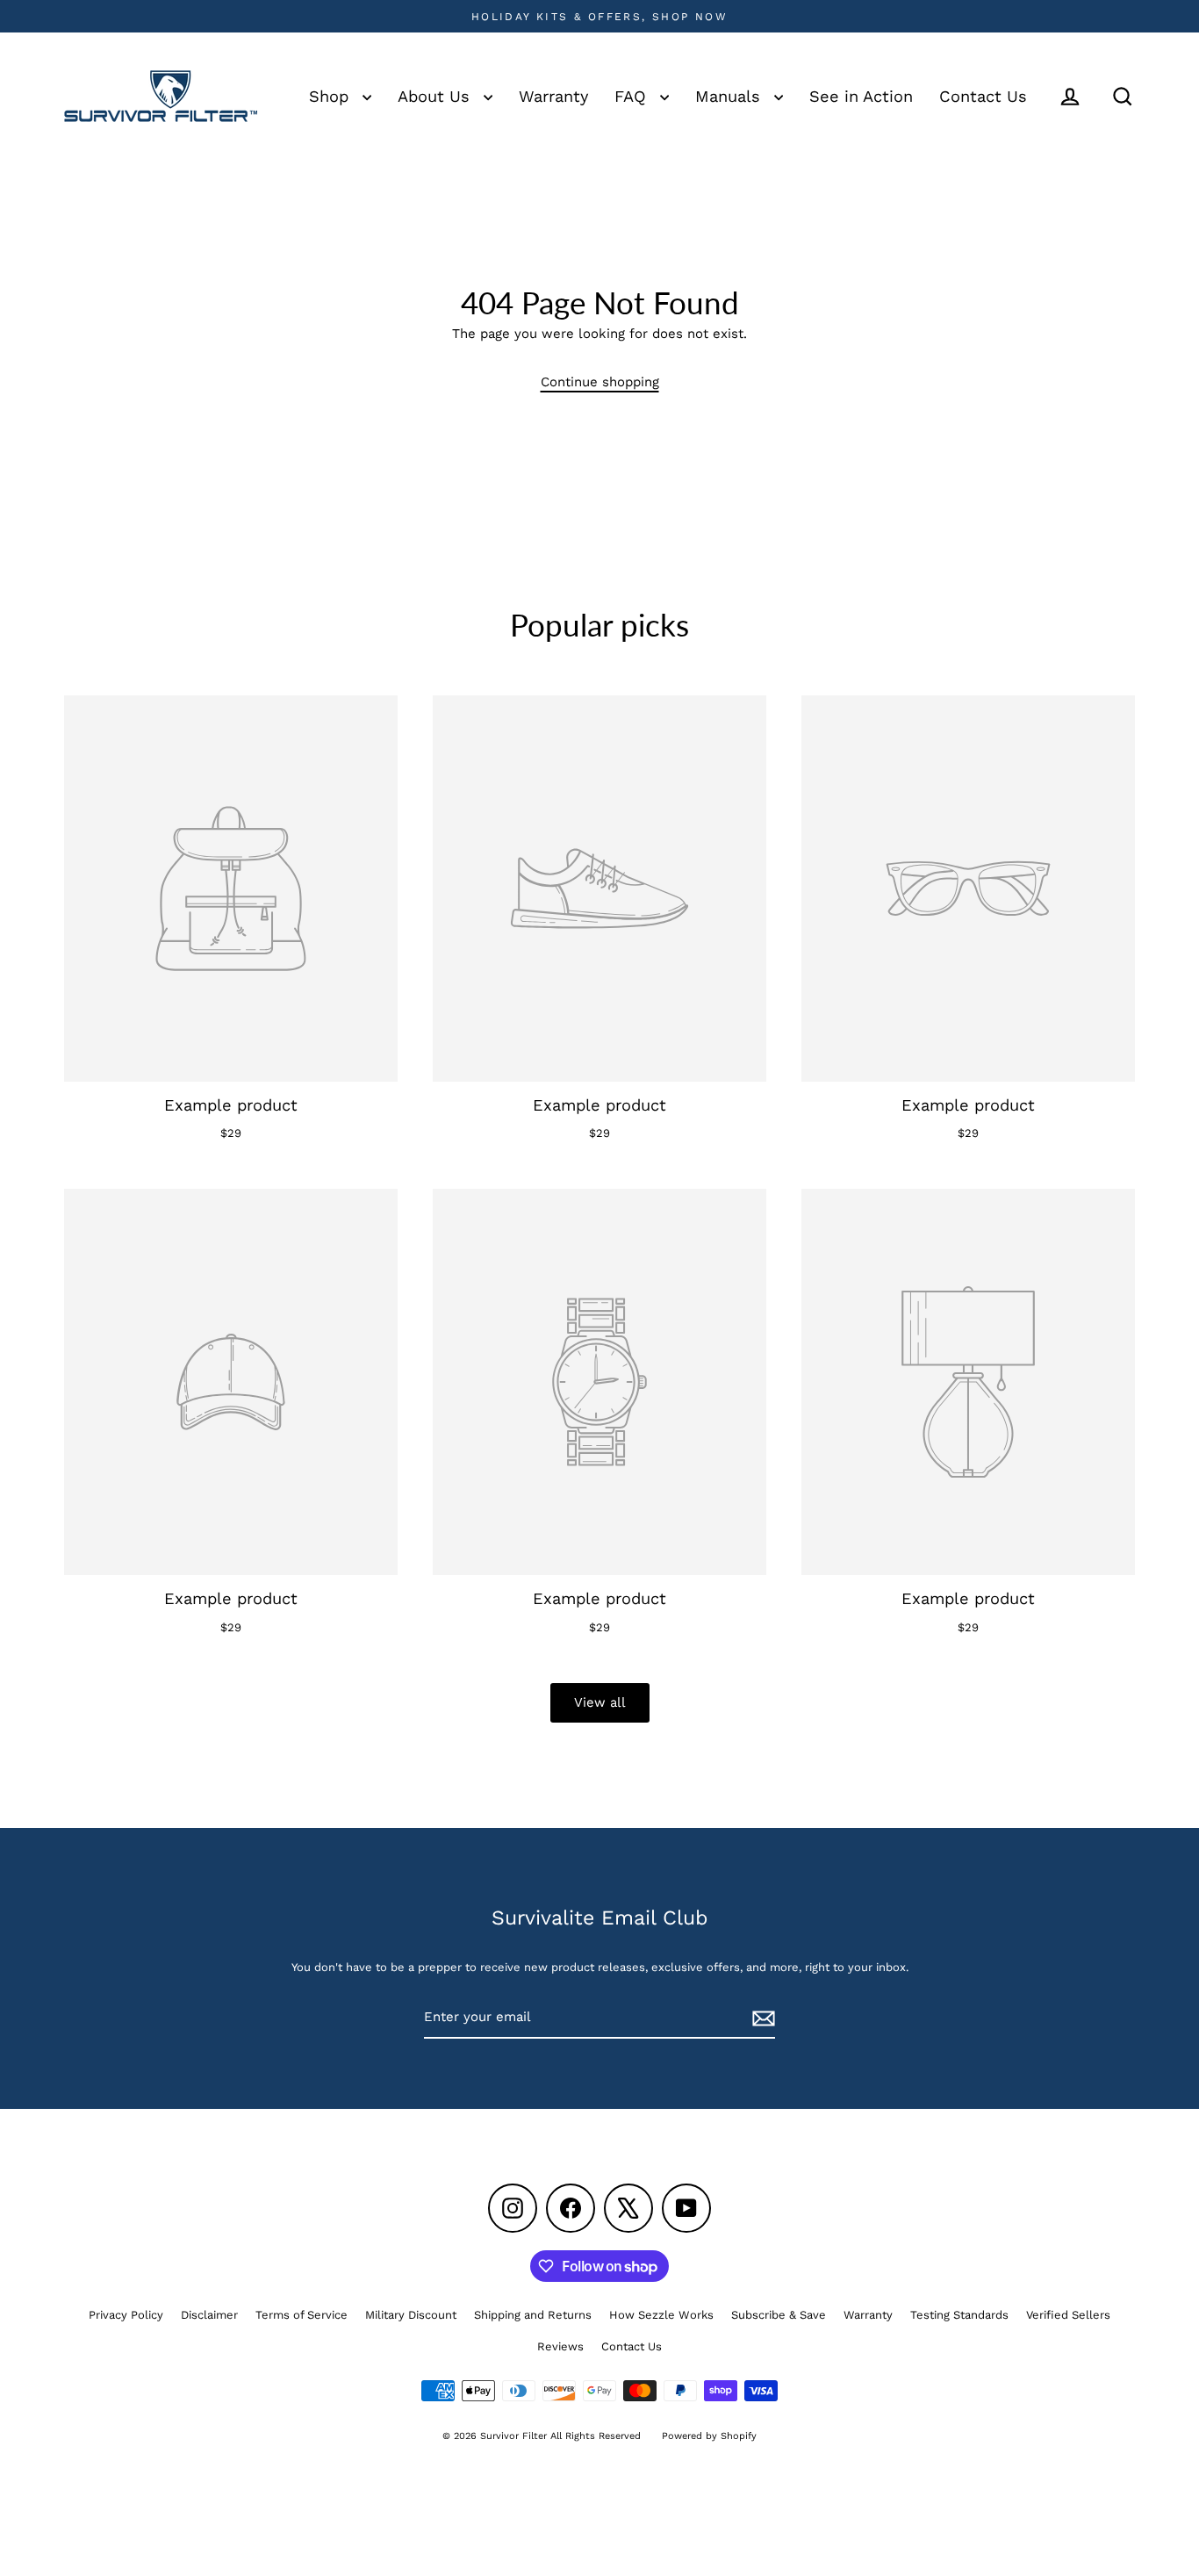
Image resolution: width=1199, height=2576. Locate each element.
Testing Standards (959, 2315)
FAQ (633, 96)
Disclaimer (209, 2315)
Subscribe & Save (779, 2315)
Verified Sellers (1068, 2315)
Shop (331, 96)
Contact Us (983, 96)
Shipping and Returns (533, 2315)
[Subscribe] (761, 2018)
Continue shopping (600, 382)
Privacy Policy (126, 2315)
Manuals (730, 96)
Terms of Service (302, 2315)
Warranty (553, 96)
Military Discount (411, 2315)
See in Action (861, 96)
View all (600, 1702)
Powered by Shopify (709, 2436)
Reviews (560, 2346)
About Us (436, 96)
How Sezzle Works (661, 2315)
